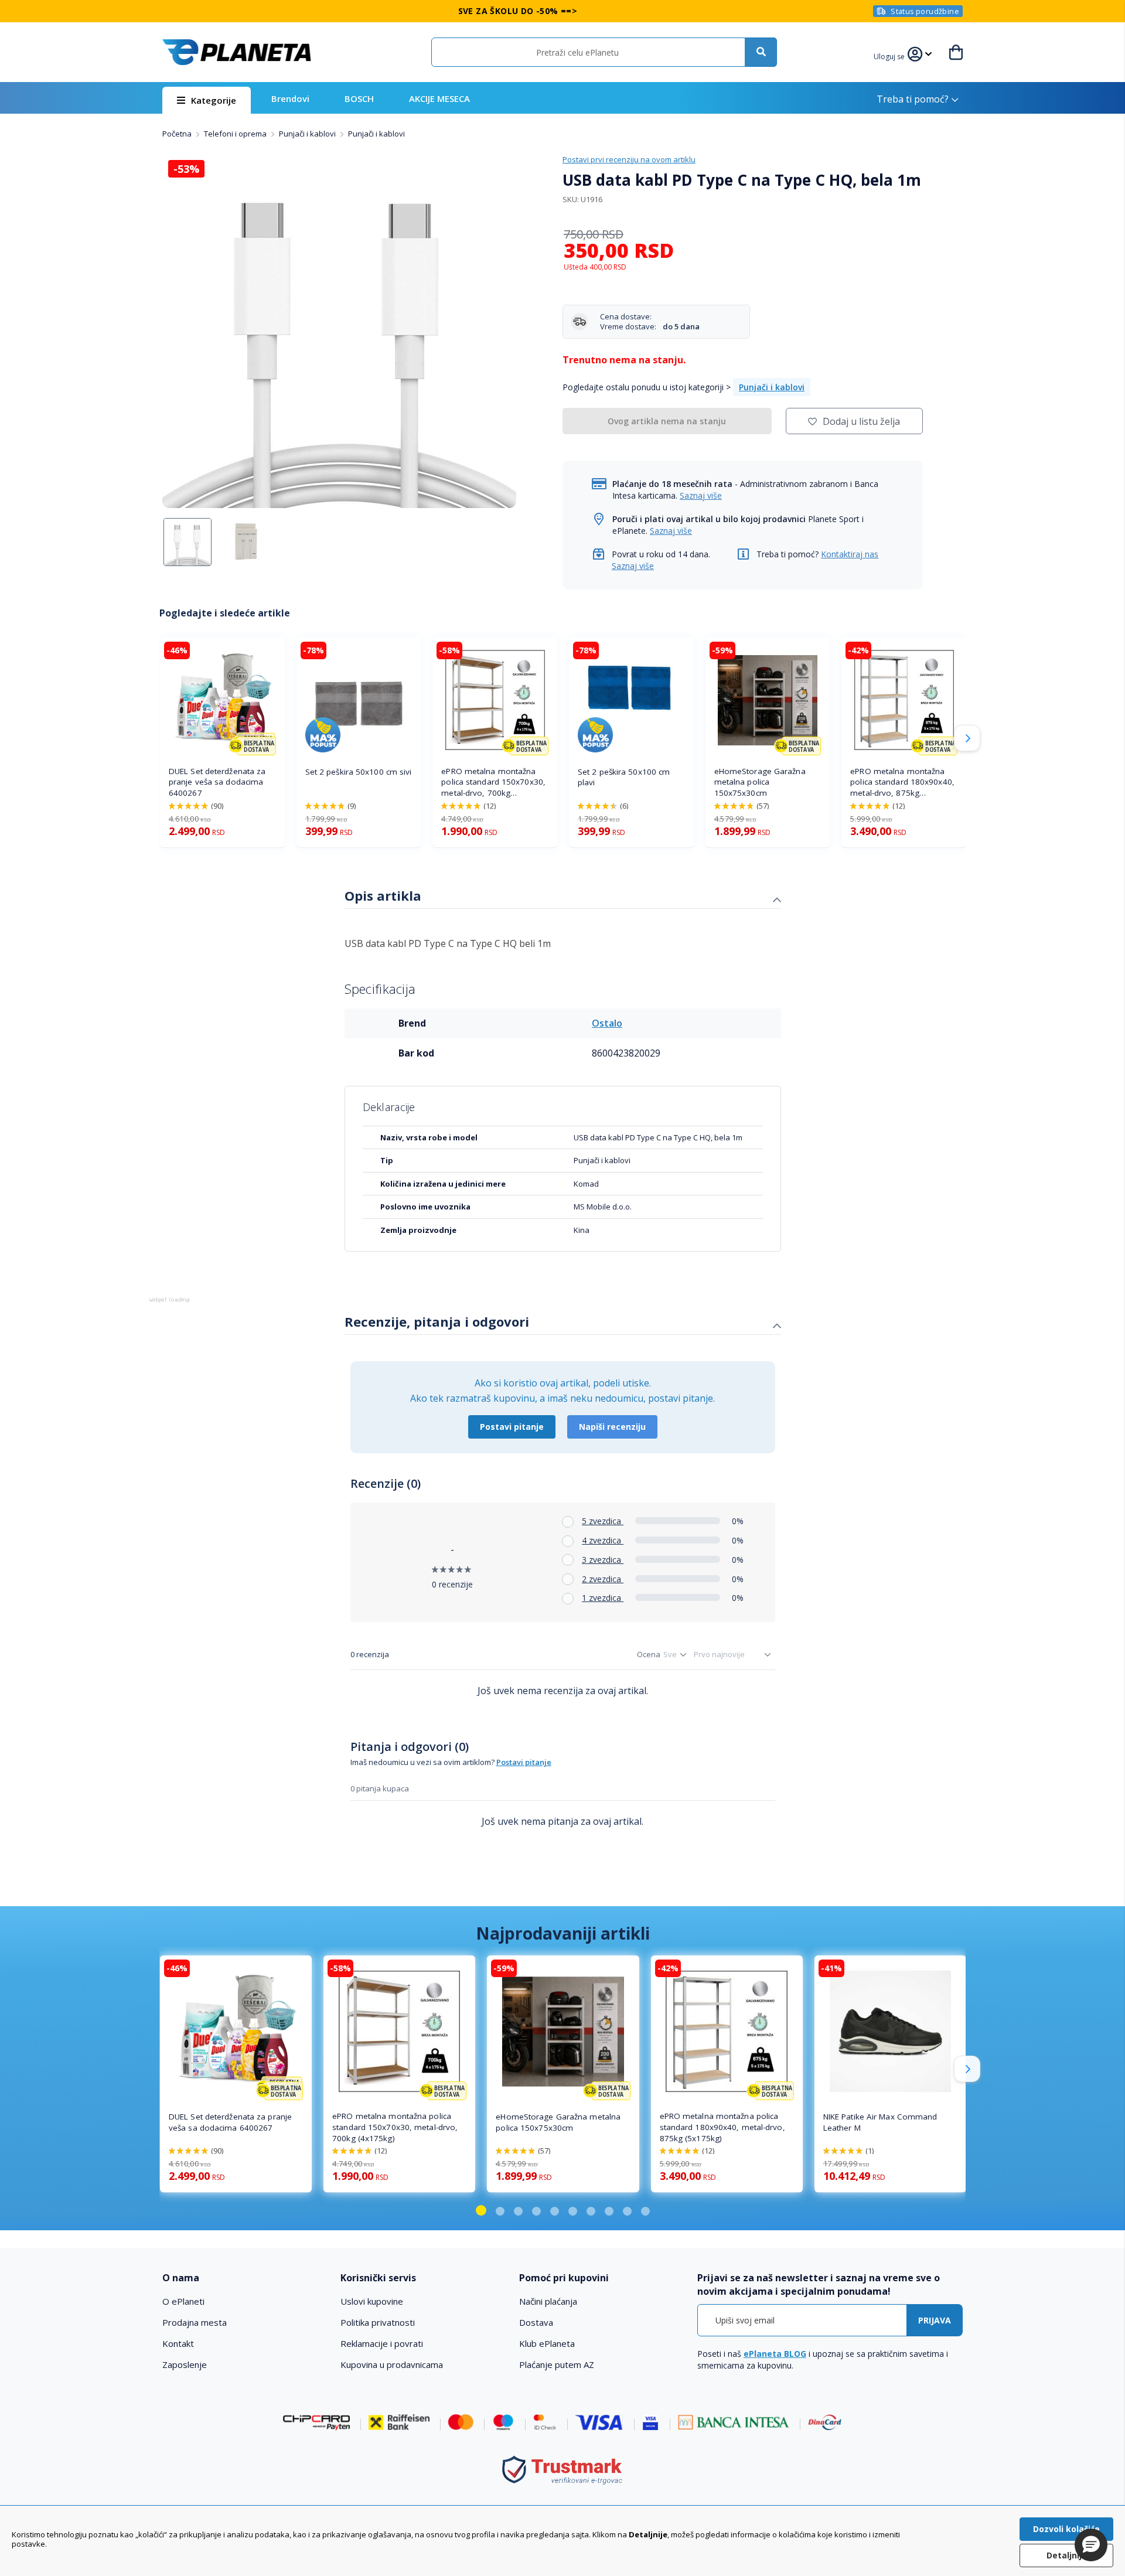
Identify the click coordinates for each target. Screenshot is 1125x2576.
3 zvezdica (603, 1560)
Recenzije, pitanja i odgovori (437, 1321)
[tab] (563, 897)
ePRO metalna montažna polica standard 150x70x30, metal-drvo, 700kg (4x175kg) (493, 783)
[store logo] (237, 52)
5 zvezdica (603, 1521)
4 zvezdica (603, 1540)
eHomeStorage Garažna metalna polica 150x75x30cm (760, 782)
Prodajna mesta (195, 2322)
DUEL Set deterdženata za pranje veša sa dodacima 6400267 (217, 782)
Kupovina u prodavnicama (392, 2364)
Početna (178, 134)
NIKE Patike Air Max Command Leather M (880, 2122)
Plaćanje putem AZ (557, 2364)
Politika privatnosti (378, 2322)
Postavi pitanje (512, 1427)
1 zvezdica (603, 1598)
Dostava (536, 2322)
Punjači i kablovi (308, 134)
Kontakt (178, 2343)
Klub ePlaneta (547, 2343)
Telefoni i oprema (236, 134)
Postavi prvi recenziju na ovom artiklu (629, 159)
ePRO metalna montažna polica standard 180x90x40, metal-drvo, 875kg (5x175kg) (902, 783)
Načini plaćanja (548, 2301)
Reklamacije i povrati (382, 2343)
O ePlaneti (183, 2301)
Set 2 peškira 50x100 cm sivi (359, 772)
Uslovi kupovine (372, 2301)
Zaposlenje (185, 2364)
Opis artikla (383, 895)
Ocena (649, 1654)
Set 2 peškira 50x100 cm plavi (624, 777)
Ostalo (607, 1023)
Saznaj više (701, 495)
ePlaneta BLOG (775, 2354)
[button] (891, 55)
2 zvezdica (603, 1579)
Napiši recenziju (612, 1427)
